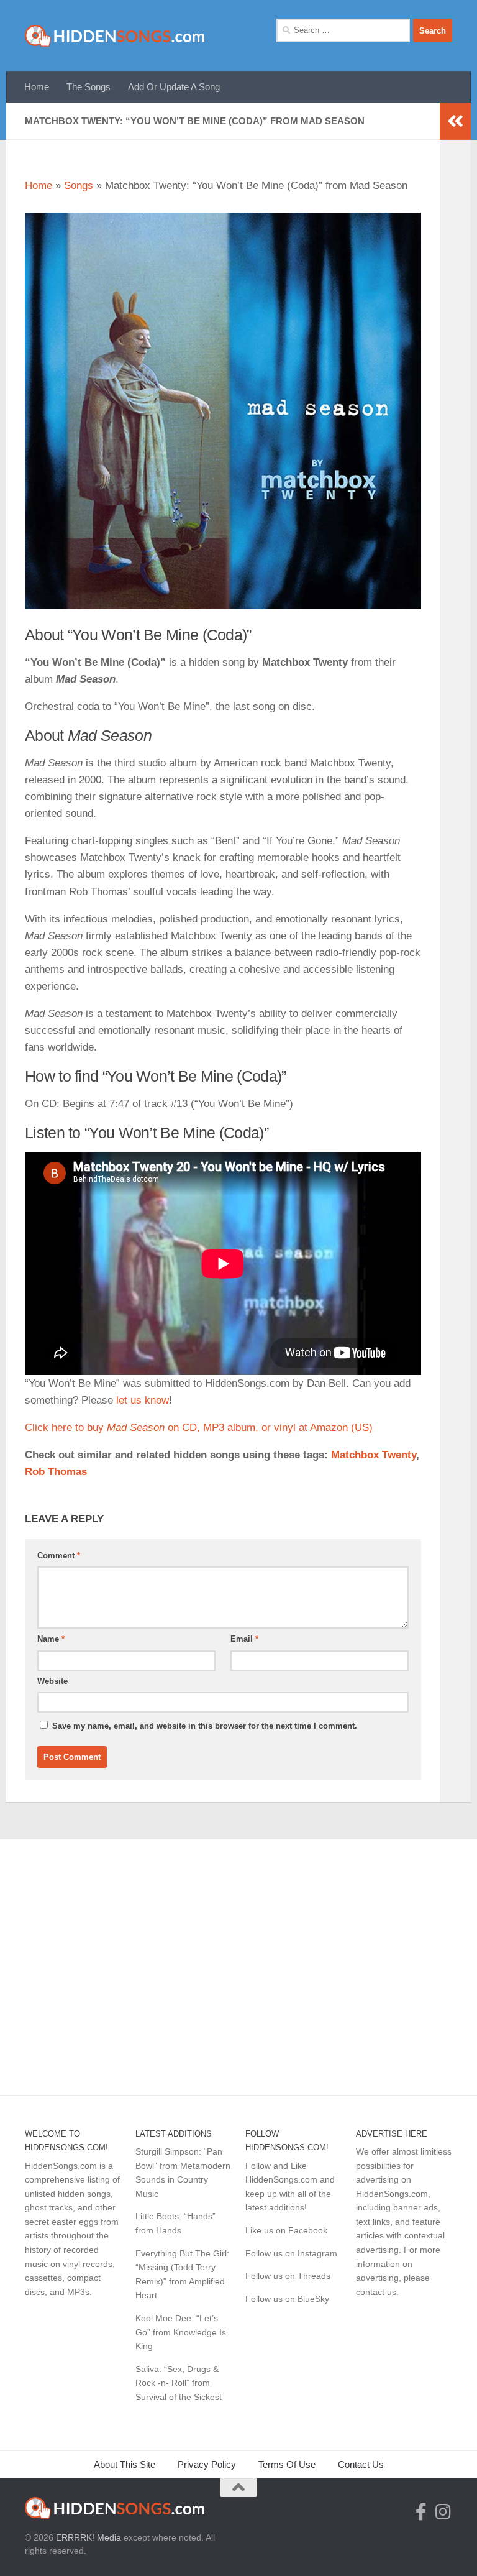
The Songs (89, 87)
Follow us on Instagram (291, 2253)
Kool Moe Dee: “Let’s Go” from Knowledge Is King (181, 2332)
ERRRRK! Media (89, 2537)
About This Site (125, 2464)
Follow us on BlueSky (287, 2299)
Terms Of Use (287, 2464)
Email (244, 1639)
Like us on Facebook (286, 2230)
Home (37, 87)
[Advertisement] (238, 1961)
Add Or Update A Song (174, 87)
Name (51, 1639)
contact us (376, 2292)
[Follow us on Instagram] (443, 2512)
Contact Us (361, 2464)
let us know (143, 1400)
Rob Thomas (56, 1472)
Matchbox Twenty (374, 1455)
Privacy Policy (207, 2464)
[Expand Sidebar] (455, 121)
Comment (59, 1556)
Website (52, 1681)
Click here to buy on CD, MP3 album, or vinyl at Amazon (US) (199, 1428)
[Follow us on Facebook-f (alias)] (421, 2512)
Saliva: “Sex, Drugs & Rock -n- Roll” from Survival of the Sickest (179, 2383)
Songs (79, 186)
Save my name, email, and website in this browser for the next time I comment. (205, 1726)
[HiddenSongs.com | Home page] (115, 36)
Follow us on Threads (288, 2276)
